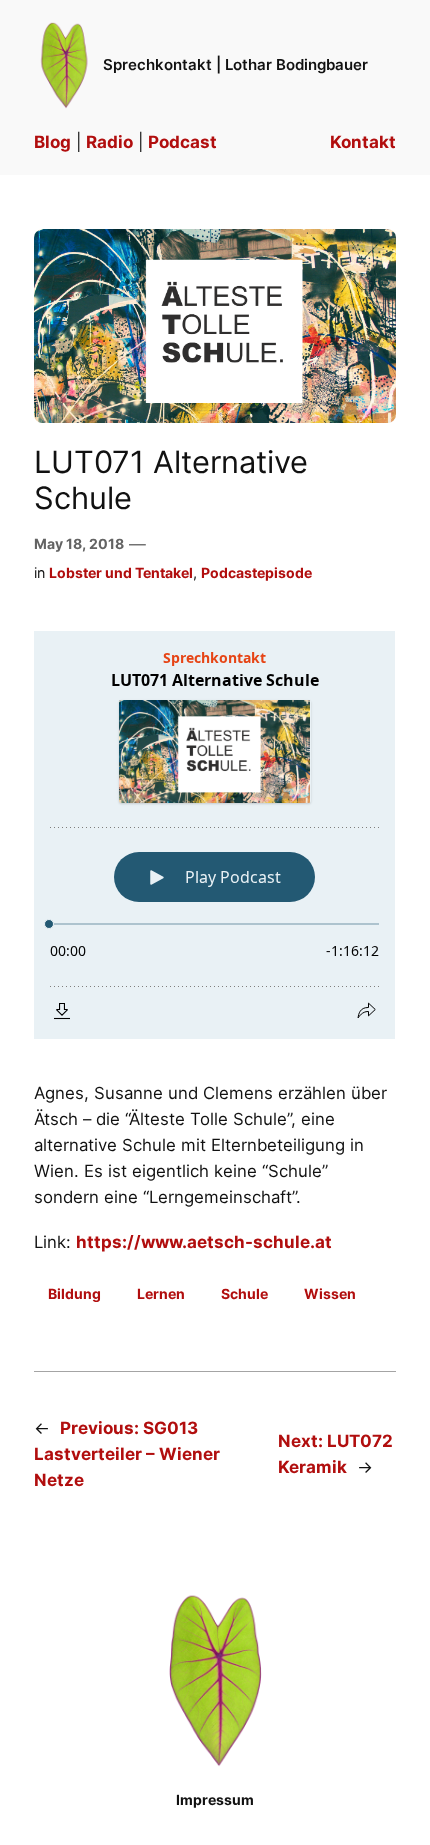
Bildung (74, 1293)
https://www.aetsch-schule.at (204, 1242)
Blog (52, 142)
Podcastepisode (256, 572)
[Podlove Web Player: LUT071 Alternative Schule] (214, 835)
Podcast (182, 142)
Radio (109, 142)
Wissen (330, 1293)
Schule (244, 1293)
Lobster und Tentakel (121, 572)
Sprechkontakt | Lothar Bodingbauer (235, 65)
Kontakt (363, 142)
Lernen (161, 1293)
